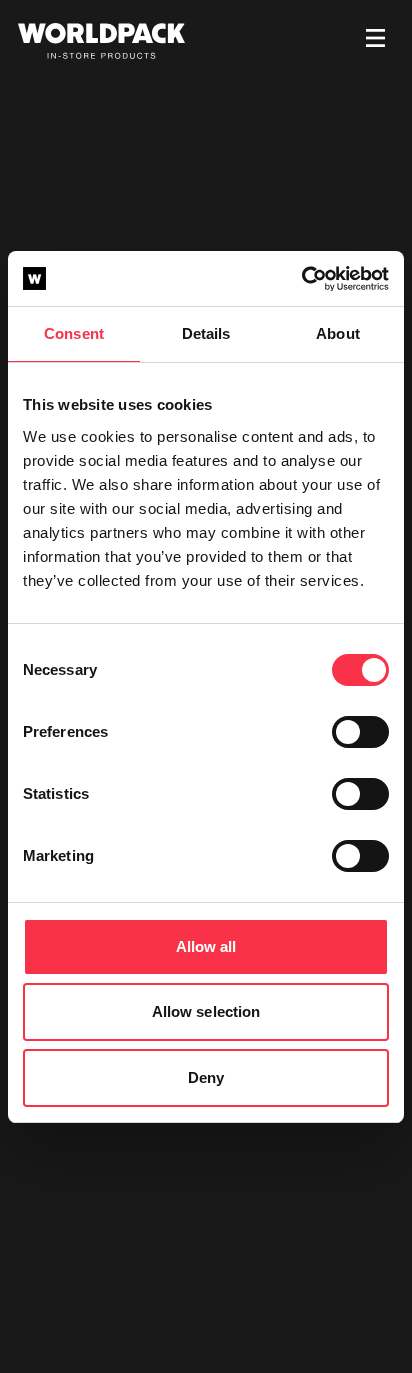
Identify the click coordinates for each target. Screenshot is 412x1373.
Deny (206, 1077)
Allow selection (206, 1011)
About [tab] (338, 333)
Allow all (206, 946)
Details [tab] (206, 333)
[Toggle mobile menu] (375, 41)
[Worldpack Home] (101, 41)
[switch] (360, 732)
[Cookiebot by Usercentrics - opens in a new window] (301, 279)
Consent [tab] (74, 333)
